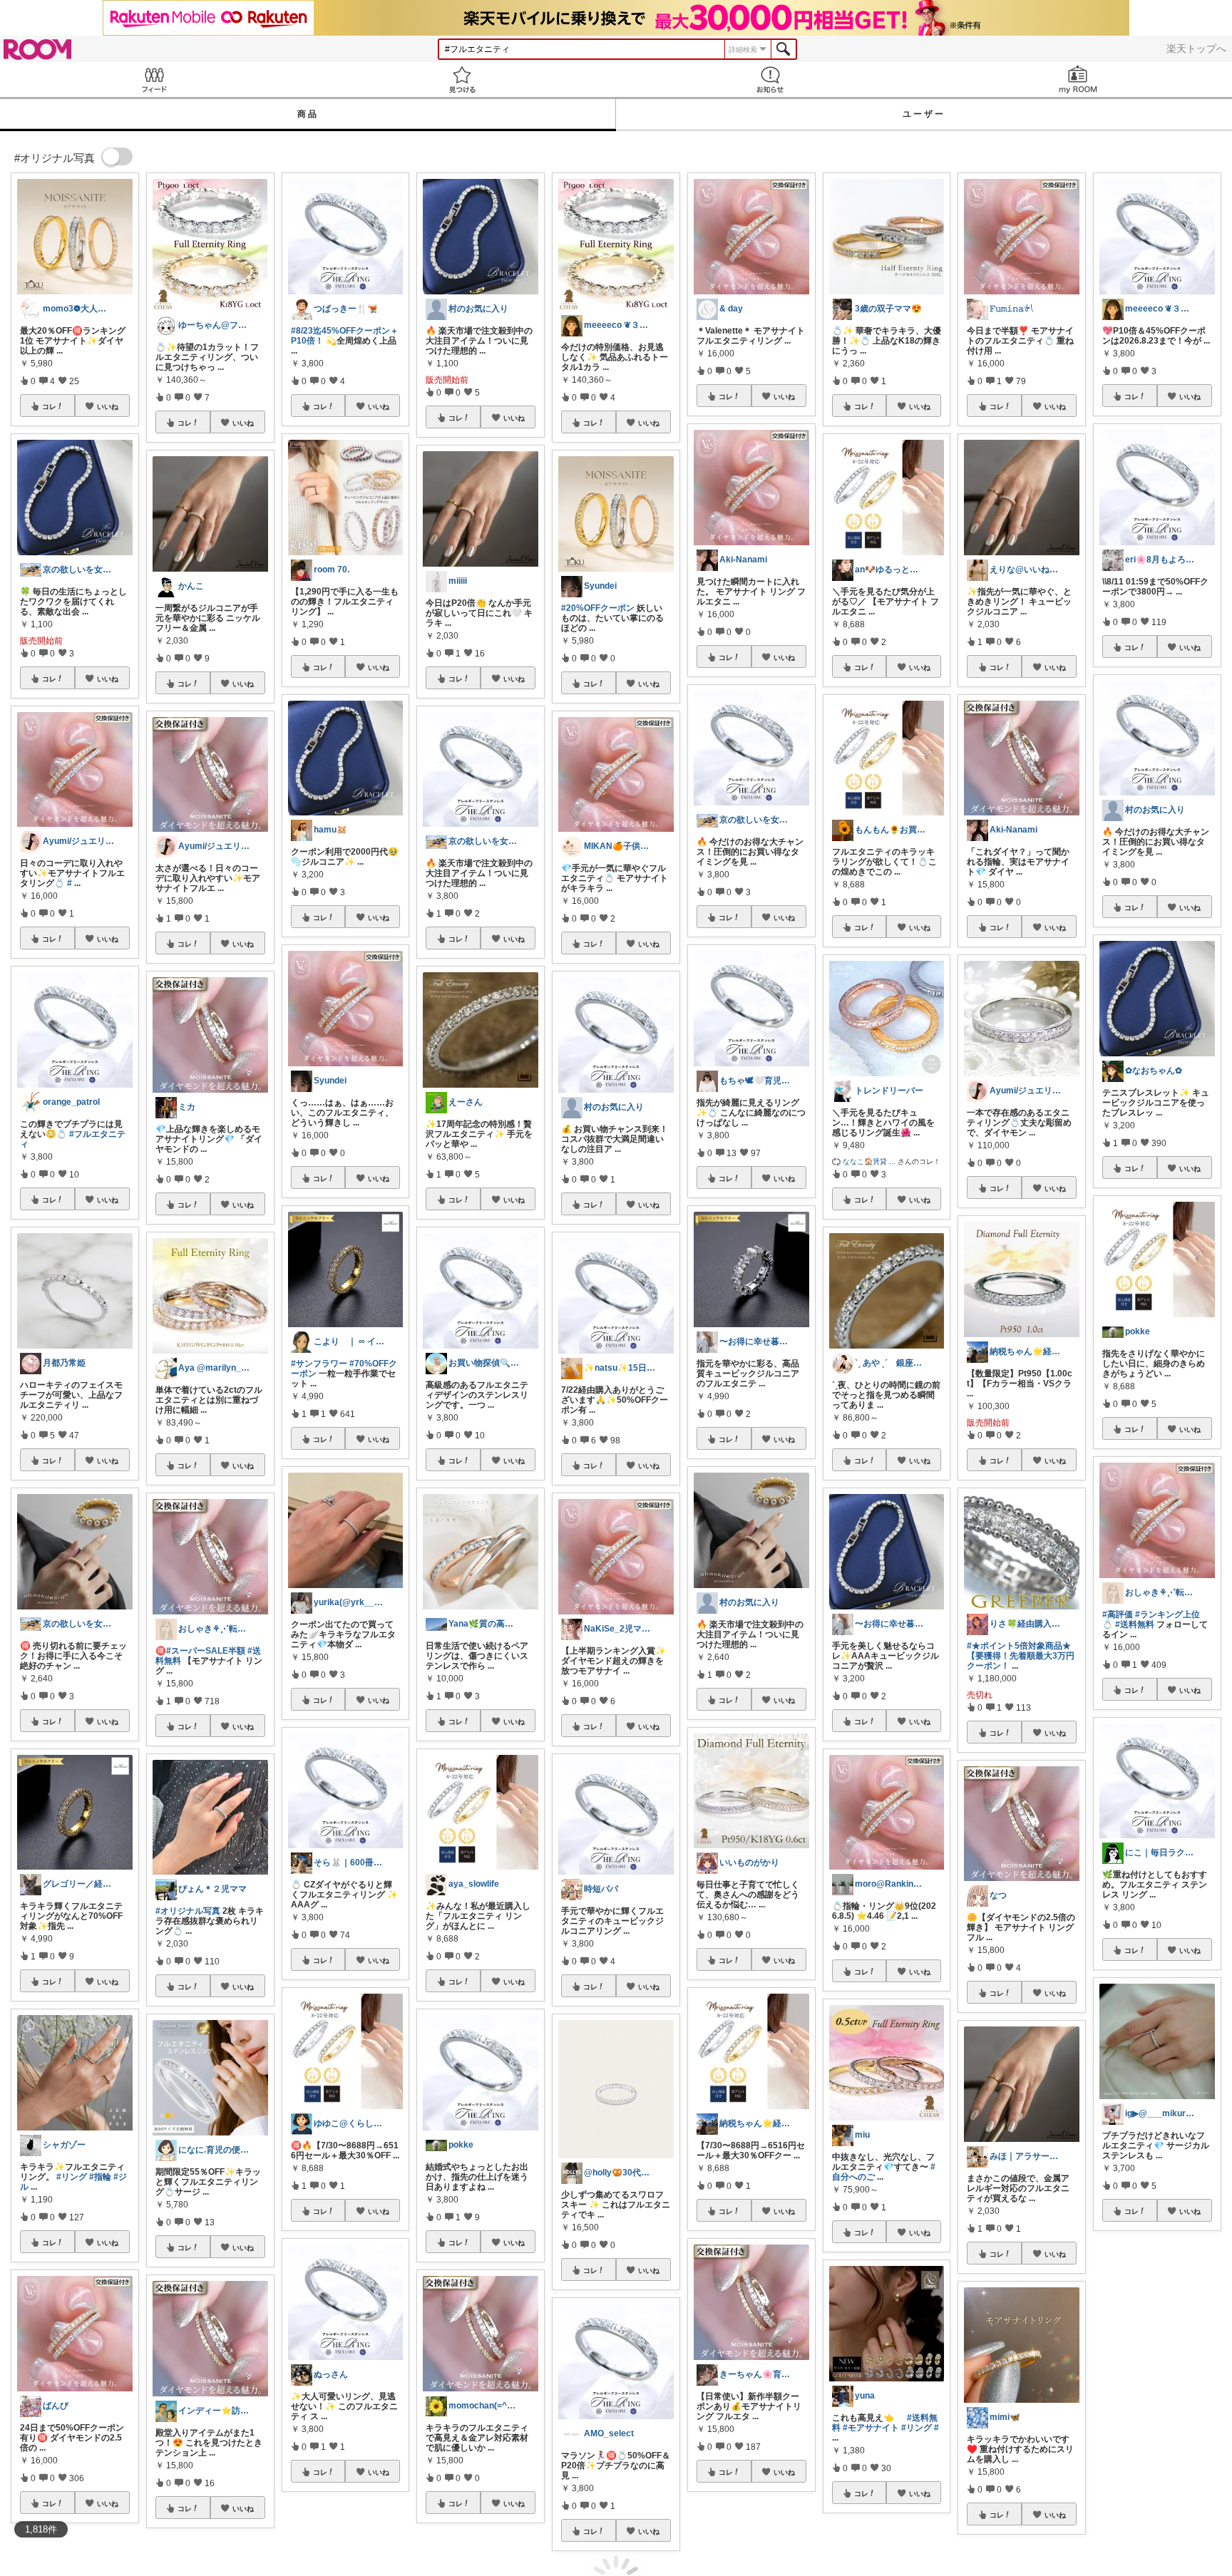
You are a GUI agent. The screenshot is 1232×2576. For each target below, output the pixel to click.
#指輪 (100, 2177)
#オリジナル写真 (188, 1911)
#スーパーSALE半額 (206, 1651)
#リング (72, 2177)
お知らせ (770, 79)
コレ (49, 406)
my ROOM (1078, 79)
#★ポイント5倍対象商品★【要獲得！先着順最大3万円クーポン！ (1021, 1656)
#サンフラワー (319, 1364)
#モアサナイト (871, 2428)
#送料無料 (1135, 1624)
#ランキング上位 (1167, 1614)
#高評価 (1118, 1614)
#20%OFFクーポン (598, 608)
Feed (154, 79)
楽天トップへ (1196, 48)
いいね (108, 406)
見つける (462, 79)
